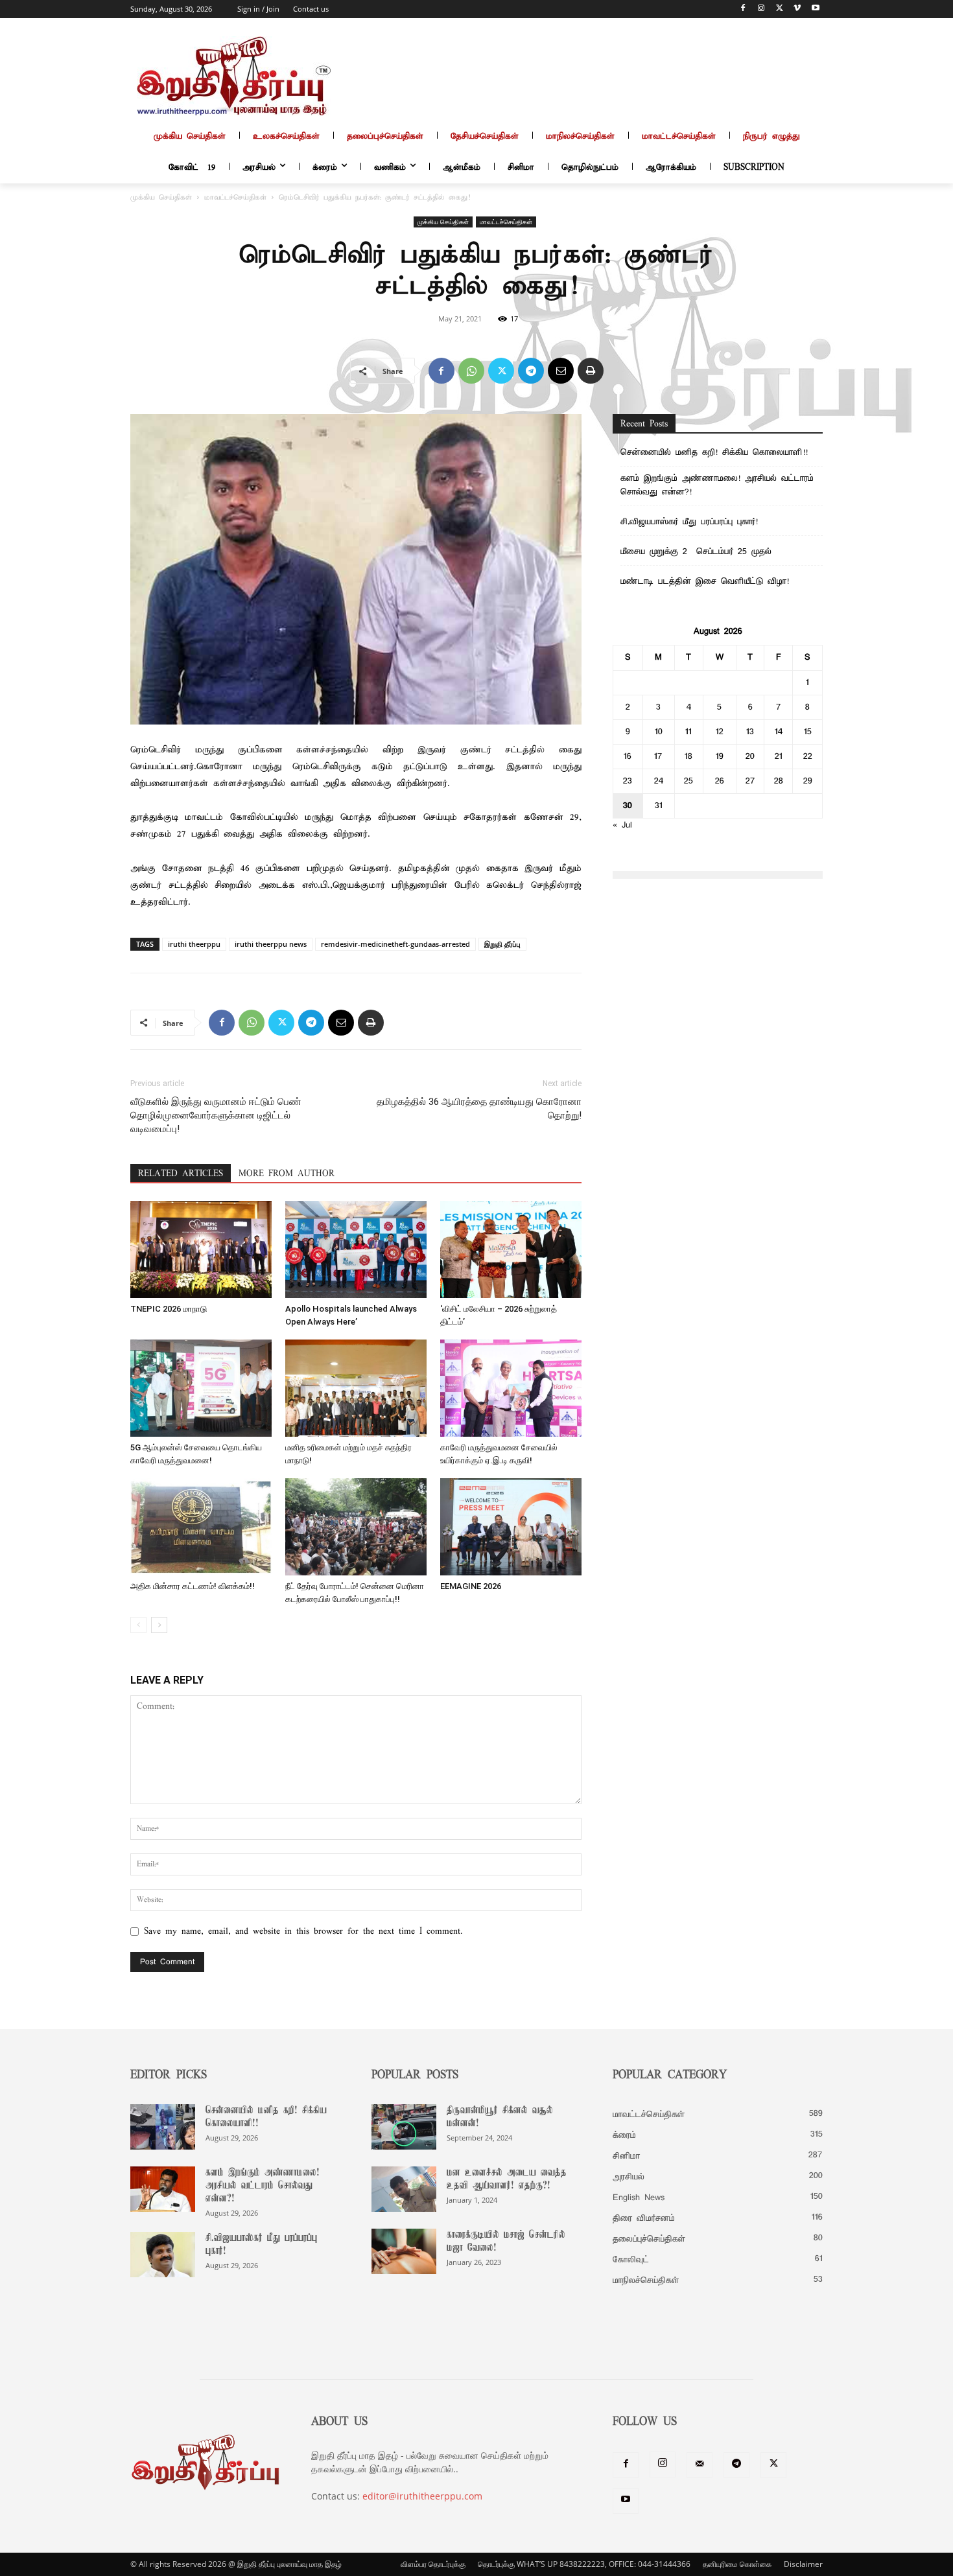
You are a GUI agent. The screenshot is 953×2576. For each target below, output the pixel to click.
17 (658, 757)
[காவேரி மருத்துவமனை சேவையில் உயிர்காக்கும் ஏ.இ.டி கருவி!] (511, 1388)
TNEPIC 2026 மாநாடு (169, 1309)
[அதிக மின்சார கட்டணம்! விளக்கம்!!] (201, 1527)
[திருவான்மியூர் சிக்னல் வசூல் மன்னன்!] (404, 2127)
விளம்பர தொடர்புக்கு (433, 2564)
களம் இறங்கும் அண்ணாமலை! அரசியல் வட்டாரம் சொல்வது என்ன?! (717, 485)
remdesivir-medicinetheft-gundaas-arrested (395, 944)
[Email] (561, 371)
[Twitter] (780, 9)
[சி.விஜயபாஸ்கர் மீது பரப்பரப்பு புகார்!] (163, 2255)
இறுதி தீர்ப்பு (502, 944)
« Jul (622, 825)
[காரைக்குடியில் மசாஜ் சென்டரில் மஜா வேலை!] (404, 2251)
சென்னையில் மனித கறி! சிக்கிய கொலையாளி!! (714, 453)
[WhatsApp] (471, 371)
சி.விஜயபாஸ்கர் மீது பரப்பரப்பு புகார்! (689, 522)
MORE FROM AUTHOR (287, 1174)
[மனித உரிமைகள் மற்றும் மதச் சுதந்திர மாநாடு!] (356, 1388)
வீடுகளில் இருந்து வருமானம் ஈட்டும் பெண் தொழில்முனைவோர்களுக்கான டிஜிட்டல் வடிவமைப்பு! (216, 1115)
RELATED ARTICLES (181, 1174)
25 (688, 781)
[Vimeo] (797, 9)
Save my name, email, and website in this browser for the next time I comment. (303, 1932)
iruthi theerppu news (271, 944)
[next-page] (159, 1625)
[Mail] (700, 2465)
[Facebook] (743, 9)
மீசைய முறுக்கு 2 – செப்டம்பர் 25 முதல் (696, 552)
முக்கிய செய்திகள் (161, 198)
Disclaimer (803, 2564)
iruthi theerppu (194, 944)
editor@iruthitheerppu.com (422, 2496)
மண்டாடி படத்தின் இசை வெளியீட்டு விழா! (705, 582)
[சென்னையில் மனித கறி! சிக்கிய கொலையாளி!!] (163, 2127)
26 (720, 781)
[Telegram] (531, 371)
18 (688, 757)
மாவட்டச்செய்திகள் (235, 198)
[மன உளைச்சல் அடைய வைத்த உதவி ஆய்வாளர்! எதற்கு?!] (404, 2189)
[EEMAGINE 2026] (511, 1527)
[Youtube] (815, 9)
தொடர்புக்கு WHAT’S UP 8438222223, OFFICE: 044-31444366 (584, 2564)
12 (720, 732)
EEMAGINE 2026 (471, 1586)
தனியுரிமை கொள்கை (737, 2564)
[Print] (591, 371)
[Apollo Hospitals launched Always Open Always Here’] (356, 1249)
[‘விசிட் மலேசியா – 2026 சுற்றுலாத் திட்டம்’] (511, 1249)
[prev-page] (138, 1625)
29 (808, 781)
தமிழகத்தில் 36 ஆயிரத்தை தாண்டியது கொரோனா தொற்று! (479, 1108)
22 (808, 757)
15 (808, 732)
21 (779, 757)
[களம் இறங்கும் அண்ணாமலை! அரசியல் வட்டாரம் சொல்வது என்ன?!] (163, 2189)
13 (750, 732)
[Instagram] (761, 9)
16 (628, 757)
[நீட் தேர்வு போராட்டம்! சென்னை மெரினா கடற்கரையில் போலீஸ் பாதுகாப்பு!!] (356, 1527)
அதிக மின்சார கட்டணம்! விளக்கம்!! (193, 1586)
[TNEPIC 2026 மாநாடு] (201, 1249)
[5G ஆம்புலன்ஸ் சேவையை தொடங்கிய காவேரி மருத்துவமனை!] (201, 1388)
